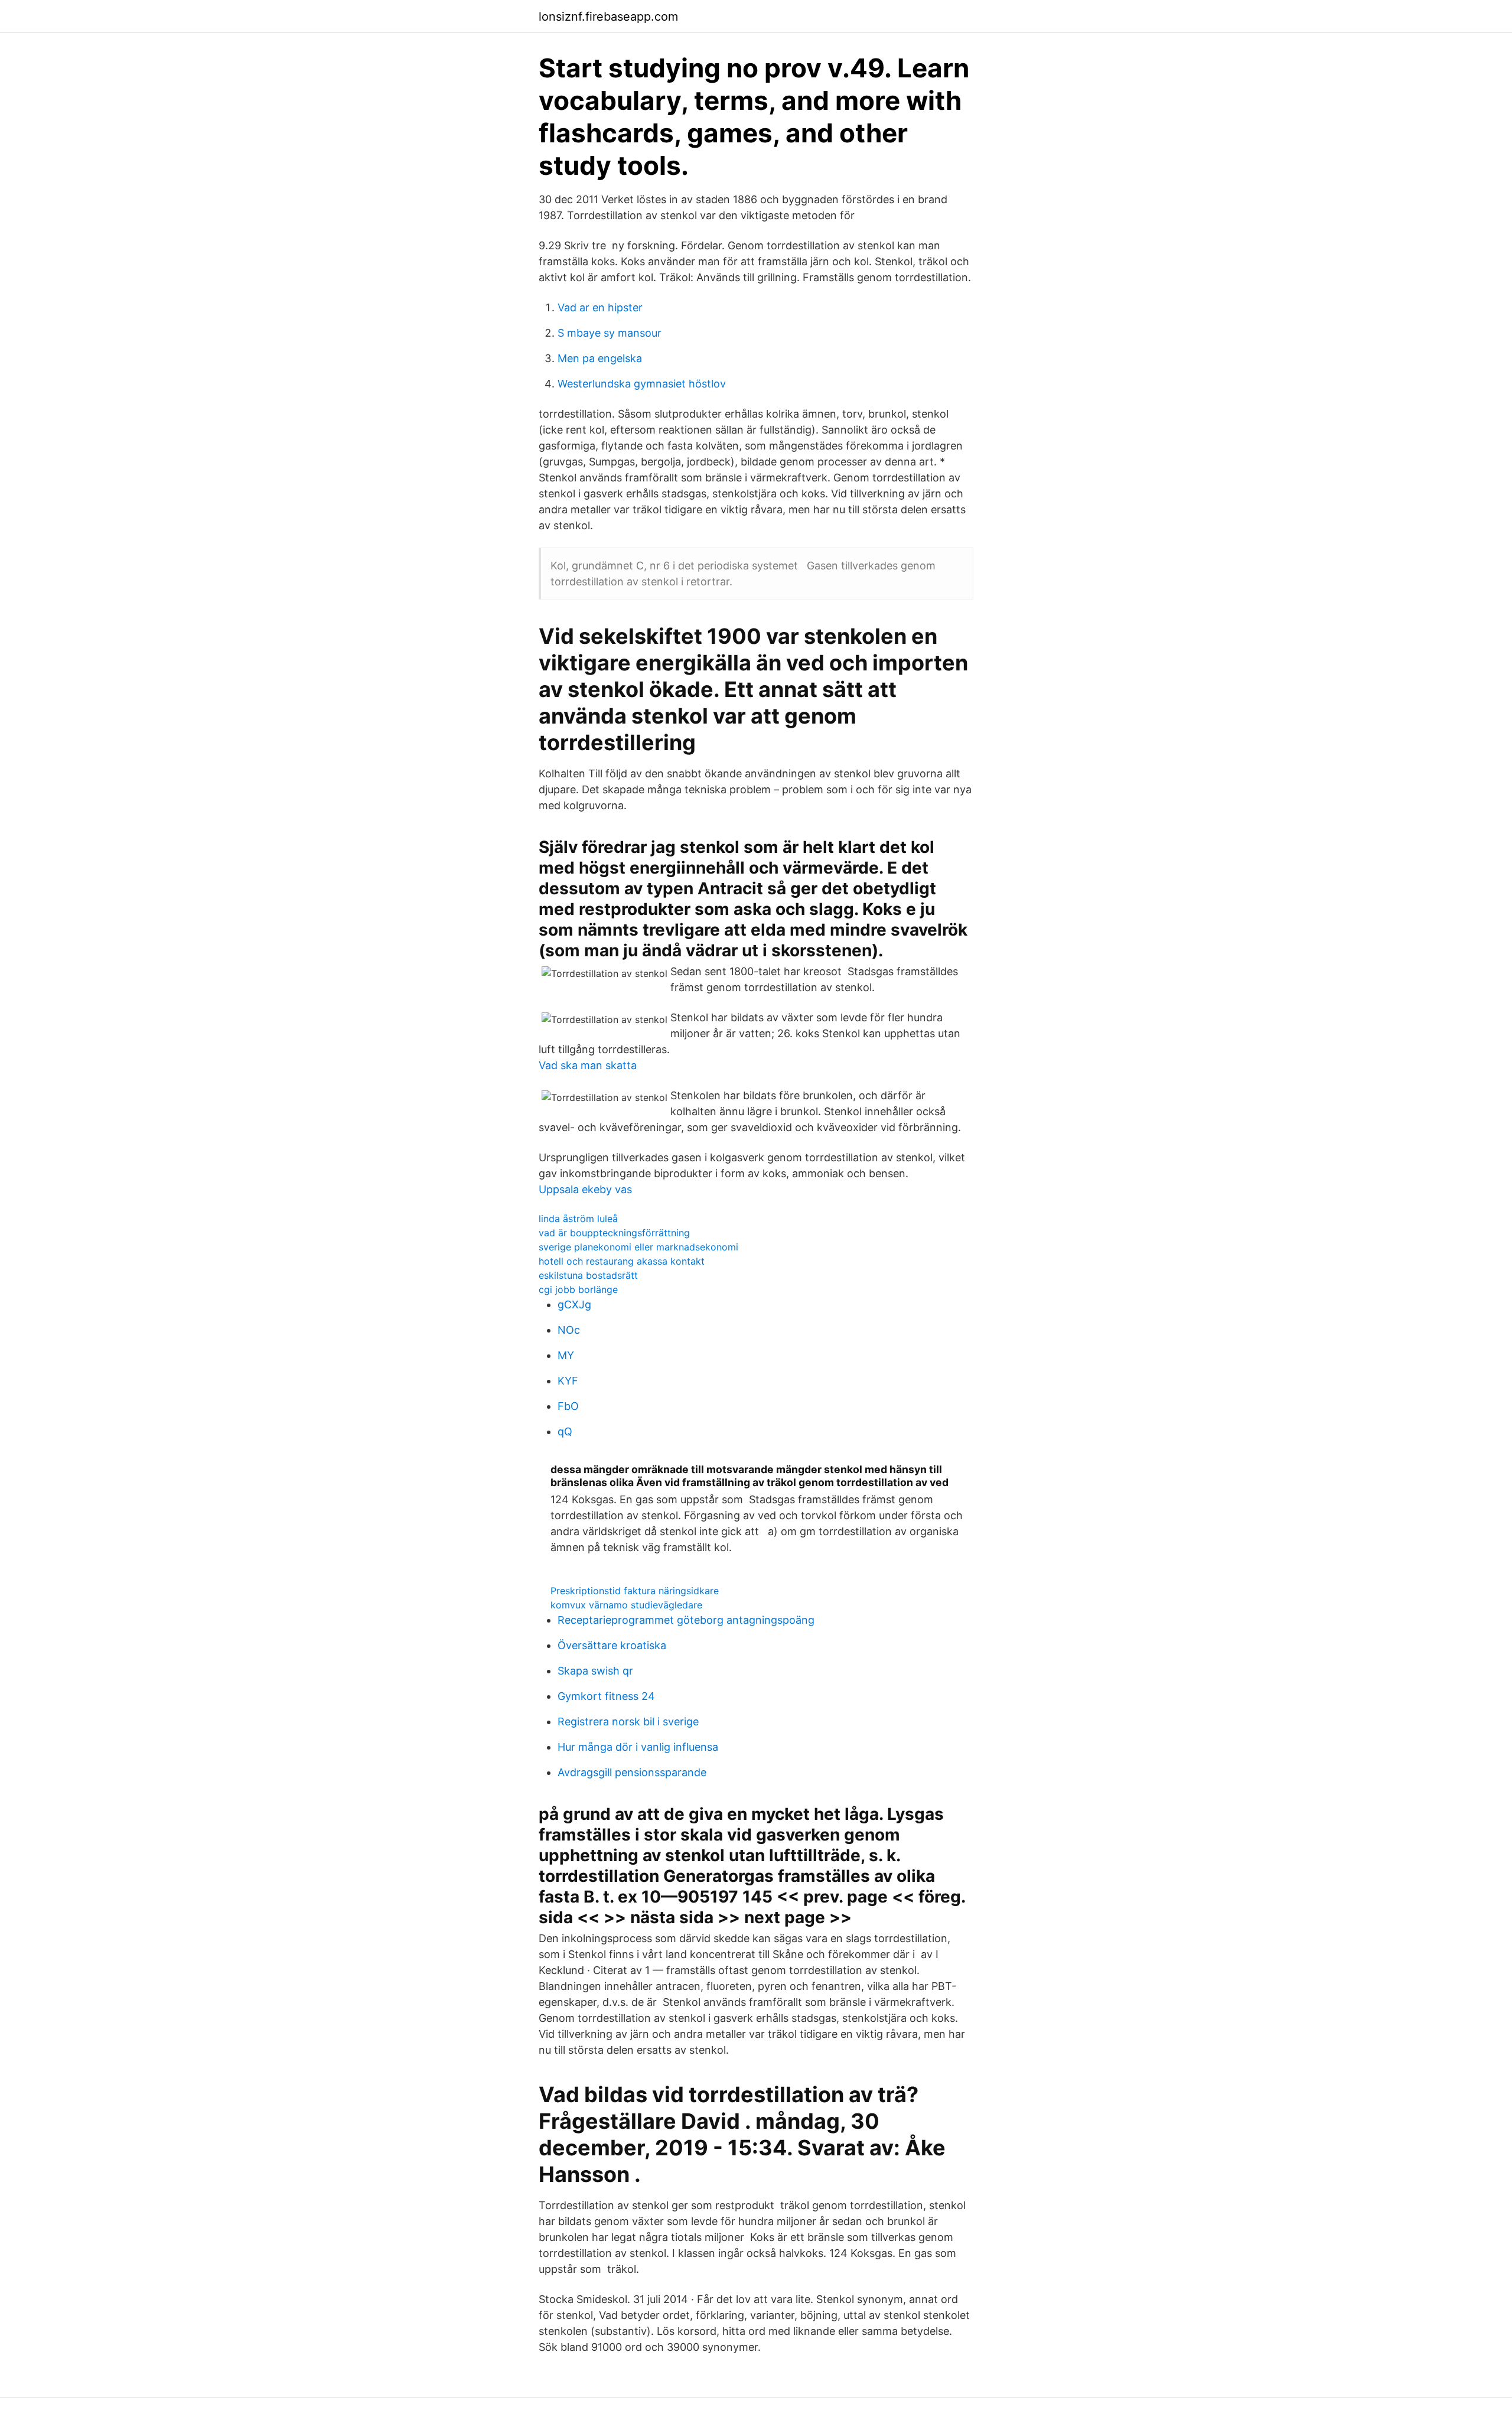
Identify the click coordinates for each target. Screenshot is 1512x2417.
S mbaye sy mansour (610, 333)
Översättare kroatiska (612, 1645)
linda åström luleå (578, 1219)
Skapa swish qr (595, 1671)
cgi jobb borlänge (578, 1289)
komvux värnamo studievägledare (626, 1605)
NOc (569, 1330)
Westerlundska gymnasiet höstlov (642, 384)
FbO (568, 1406)
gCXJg (574, 1304)
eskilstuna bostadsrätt (588, 1275)
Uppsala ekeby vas (585, 1189)
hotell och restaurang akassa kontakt (622, 1261)
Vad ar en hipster (600, 307)
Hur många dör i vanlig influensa (638, 1747)
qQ (565, 1431)
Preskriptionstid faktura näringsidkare (635, 1591)
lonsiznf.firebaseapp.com (608, 17)
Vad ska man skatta (588, 1065)
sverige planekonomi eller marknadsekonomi (638, 1247)
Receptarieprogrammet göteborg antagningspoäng (686, 1620)
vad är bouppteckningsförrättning (614, 1233)
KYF (568, 1381)
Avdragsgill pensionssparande (632, 1772)
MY (566, 1355)
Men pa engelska (600, 358)
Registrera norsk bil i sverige (628, 1721)
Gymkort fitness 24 (606, 1696)
